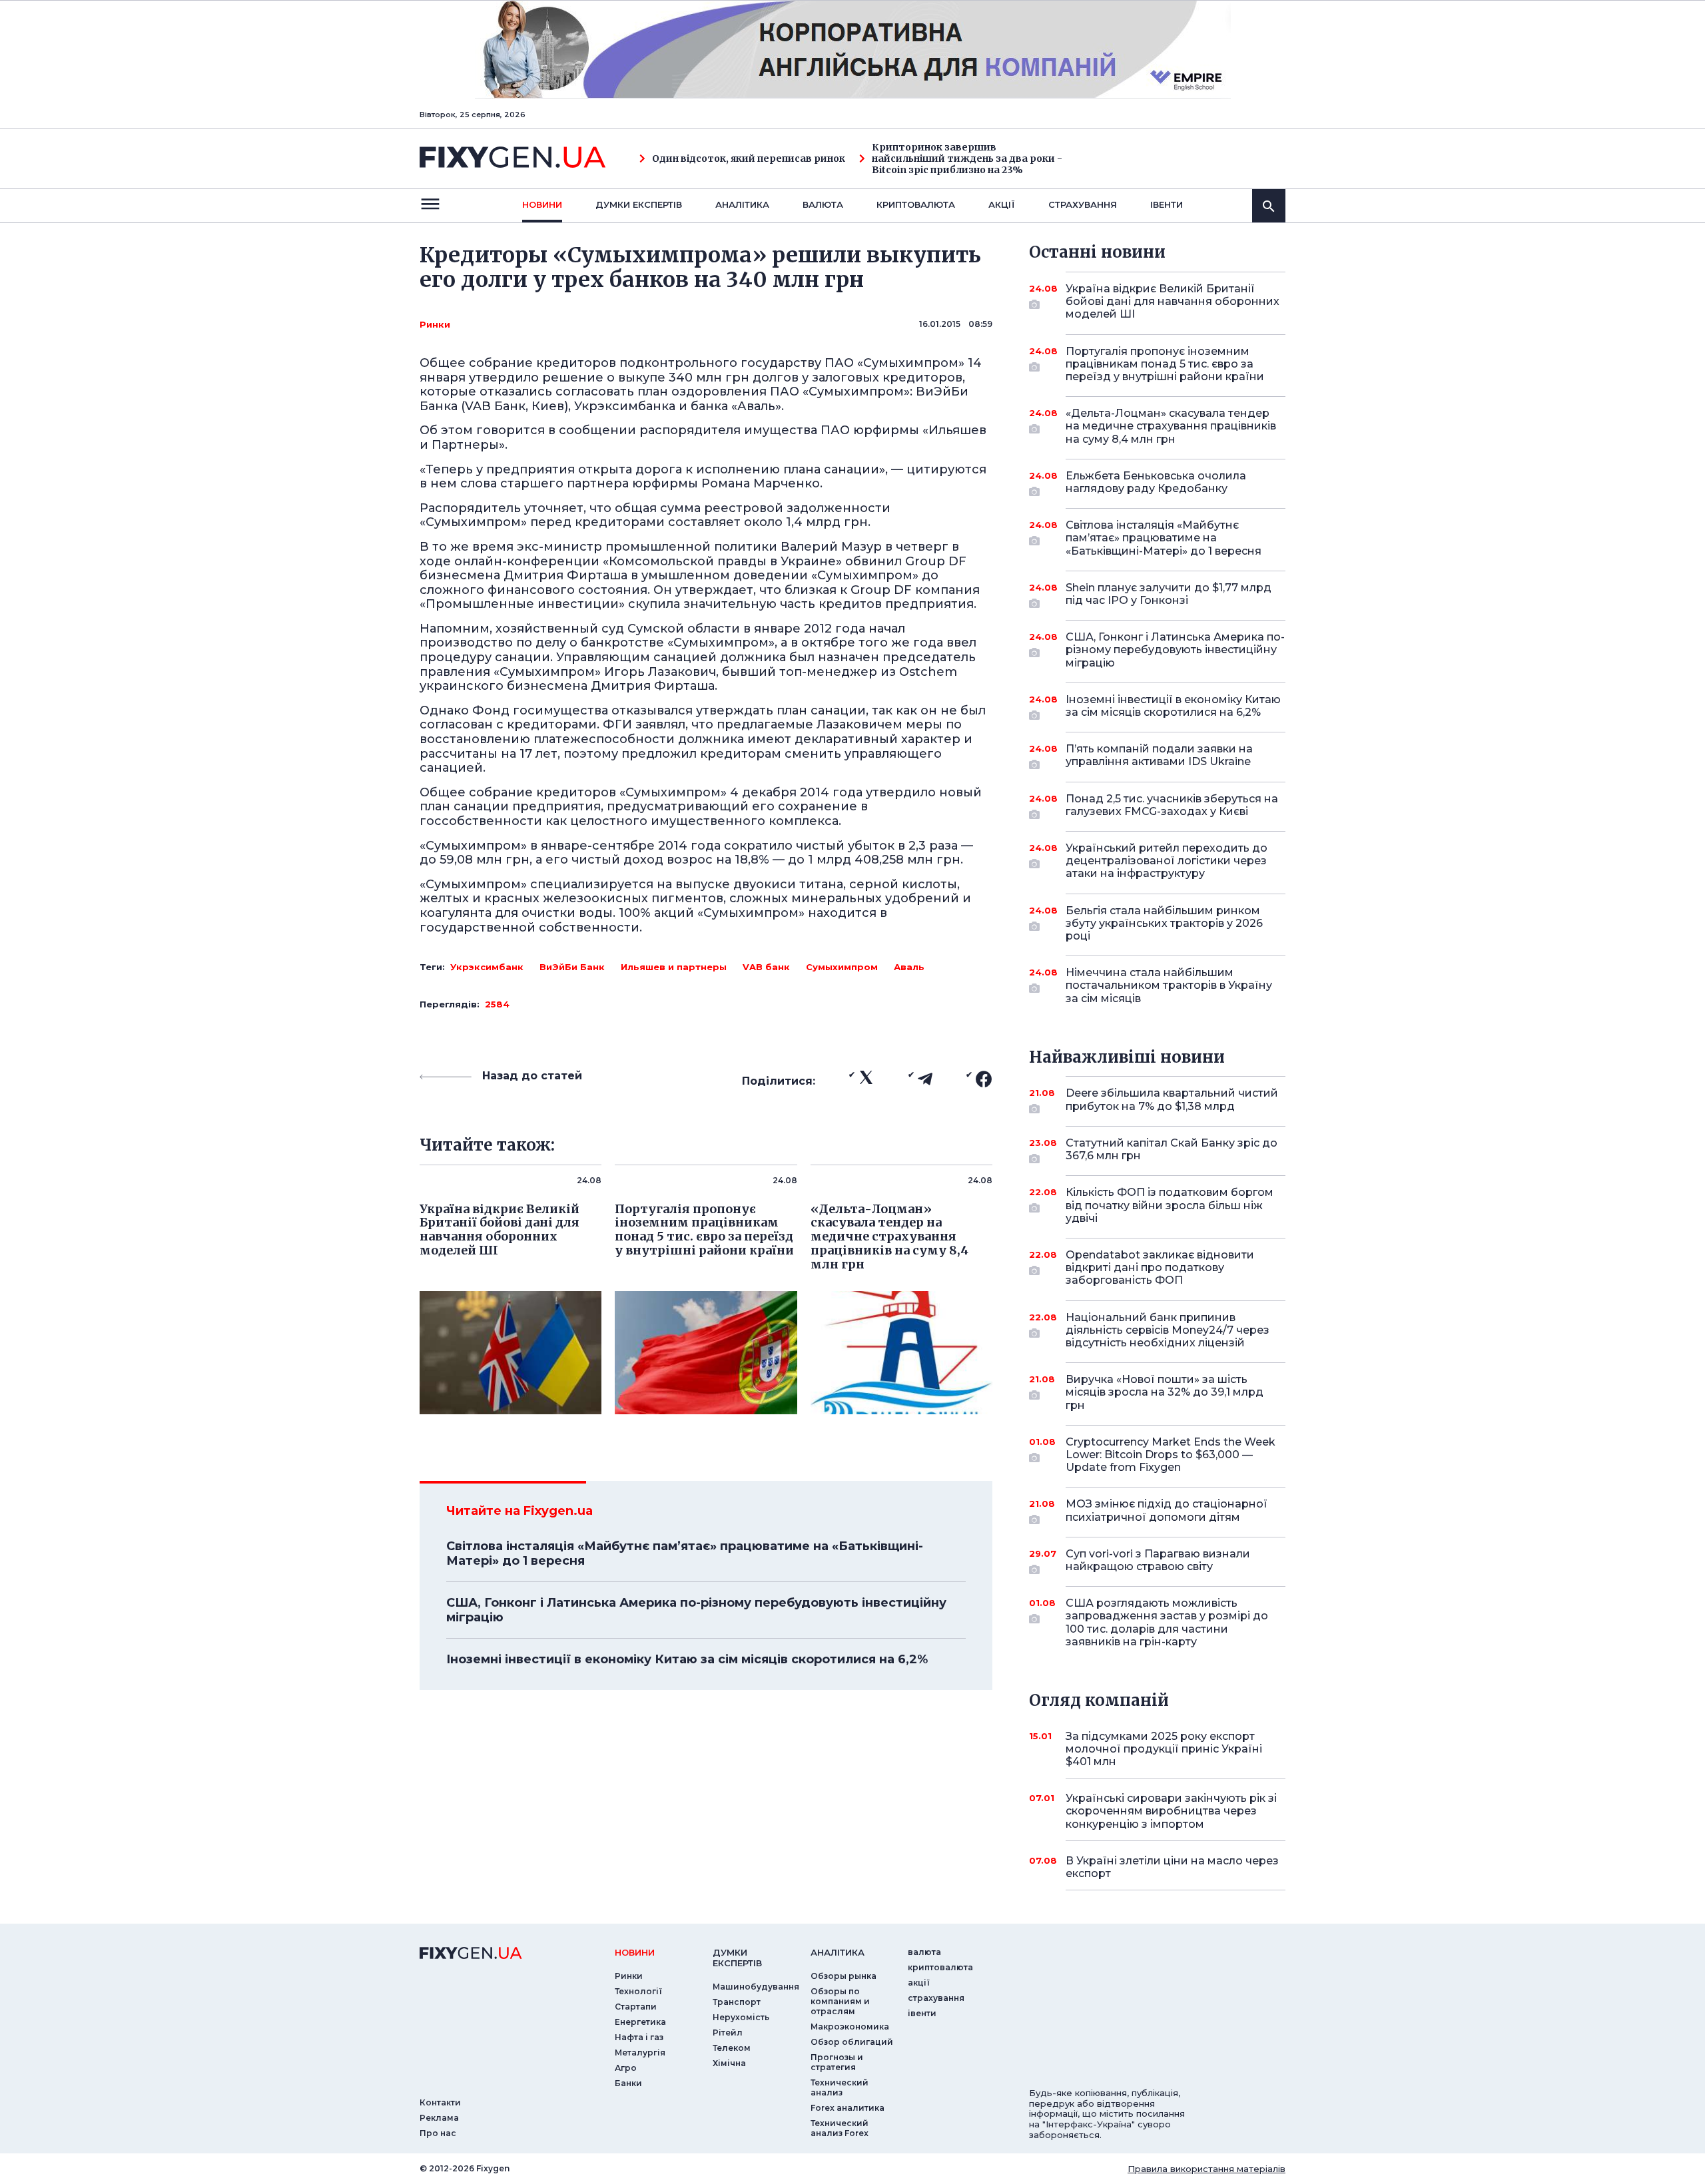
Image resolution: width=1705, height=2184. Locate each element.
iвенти (1167, 204)
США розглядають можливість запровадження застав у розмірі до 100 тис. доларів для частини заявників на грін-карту (1167, 1622)
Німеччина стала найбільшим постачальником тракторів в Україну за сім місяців (1169, 985)
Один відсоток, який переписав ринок (749, 159)
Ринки (435, 324)
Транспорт (737, 2002)
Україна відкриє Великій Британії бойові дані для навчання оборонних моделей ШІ (1173, 301)
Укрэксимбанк (487, 967)
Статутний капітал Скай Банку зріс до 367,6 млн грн (1172, 1149)
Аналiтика (742, 204)
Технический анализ (840, 2087)
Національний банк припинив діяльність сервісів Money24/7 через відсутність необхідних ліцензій (1168, 1330)
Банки (628, 2083)
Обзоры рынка (844, 1976)
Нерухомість (741, 2017)
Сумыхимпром (842, 967)
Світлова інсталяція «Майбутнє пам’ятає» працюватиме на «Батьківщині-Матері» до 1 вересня (685, 1553)
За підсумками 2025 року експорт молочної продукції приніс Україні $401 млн (1164, 1749)
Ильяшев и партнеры (674, 967)
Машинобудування (756, 1987)
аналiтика (838, 1952)
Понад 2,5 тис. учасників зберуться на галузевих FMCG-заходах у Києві (1172, 805)
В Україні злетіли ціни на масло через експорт (1172, 1867)
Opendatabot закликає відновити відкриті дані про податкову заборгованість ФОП (1160, 1267)
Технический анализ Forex (840, 2128)
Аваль (909, 967)
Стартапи (636, 2007)
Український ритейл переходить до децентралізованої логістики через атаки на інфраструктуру (1167, 861)
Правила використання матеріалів (1206, 2169)
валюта (823, 204)
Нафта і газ (639, 2037)
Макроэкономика (850, 2027)
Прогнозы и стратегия (837, 2062)
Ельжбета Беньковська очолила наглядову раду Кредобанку (1156, 482)
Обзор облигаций (852, 2042)
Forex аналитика (848, 2108)
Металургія (640, 2052)
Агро (626, 2068)
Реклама (439, 2118)
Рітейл (728, 2033)
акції (1002, 204)
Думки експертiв (639, 204)
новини (542, 204)
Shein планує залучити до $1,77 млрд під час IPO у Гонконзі (1169, 594)
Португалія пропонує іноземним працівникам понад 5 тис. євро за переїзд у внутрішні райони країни (1165, 364)
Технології (638, 1991)
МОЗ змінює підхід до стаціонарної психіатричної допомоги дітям (1167, 1510)
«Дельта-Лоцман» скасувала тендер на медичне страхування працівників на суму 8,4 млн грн (1171, 426)
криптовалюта (916, 204)
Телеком (732, 2048)
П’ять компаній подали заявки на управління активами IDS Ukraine (1159, 755)
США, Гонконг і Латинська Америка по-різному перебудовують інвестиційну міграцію (696, 1610)
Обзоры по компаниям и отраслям (840, 2001)
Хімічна (729, 2063)
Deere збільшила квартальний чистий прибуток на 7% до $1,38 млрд (1172, 1099)
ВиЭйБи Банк (572, 967)
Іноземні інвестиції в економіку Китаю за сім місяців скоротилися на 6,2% (687, 1659)
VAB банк (766, 967)
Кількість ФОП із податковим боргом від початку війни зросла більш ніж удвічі (1170, 1205)
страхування (1083, 204)
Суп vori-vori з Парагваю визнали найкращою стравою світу (1158, 1560)
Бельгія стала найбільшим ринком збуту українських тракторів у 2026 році (1164, 923)
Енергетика (640, 2022)
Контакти (440, 2102)
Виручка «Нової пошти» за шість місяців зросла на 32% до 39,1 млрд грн (1165, 1392)
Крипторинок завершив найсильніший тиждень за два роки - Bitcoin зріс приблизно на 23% (967, 158)
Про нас (438, 2133)
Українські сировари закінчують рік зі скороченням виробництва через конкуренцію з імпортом (1171, 1811)
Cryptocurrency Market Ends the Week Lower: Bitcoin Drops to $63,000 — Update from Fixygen (1171, 1455)
